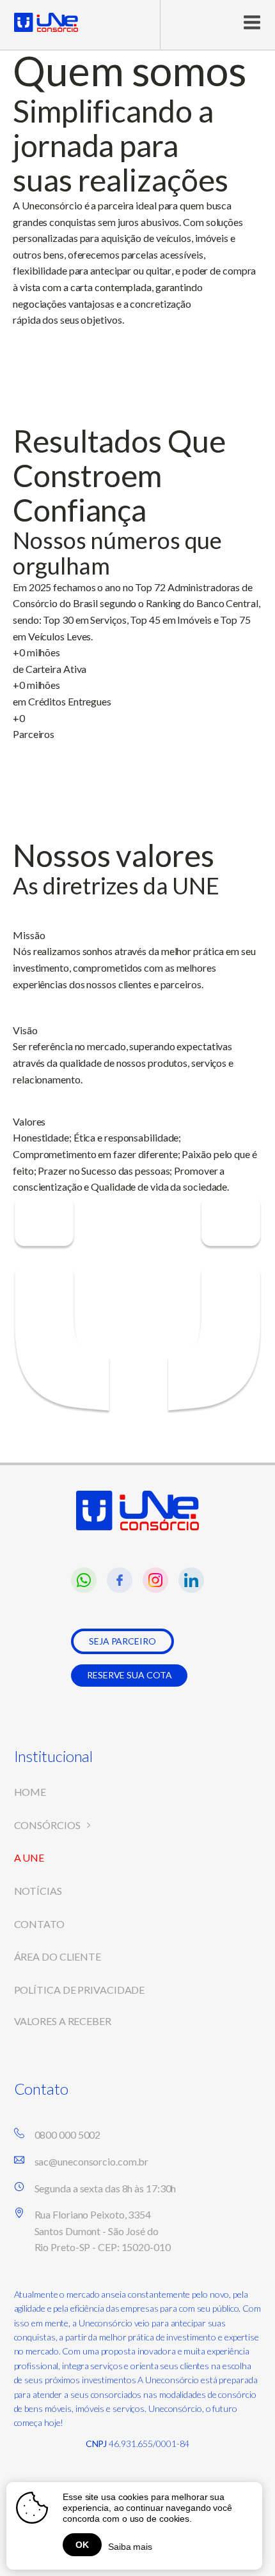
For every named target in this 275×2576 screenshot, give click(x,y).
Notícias (38, 1891)
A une (29, 1857)
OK (82, 2545)
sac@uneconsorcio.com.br (92, 2161)
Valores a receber (63, 2021)
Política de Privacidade (80, 1990)
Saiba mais (130, 2547)
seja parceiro (122, 1641)
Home (30, 1792)
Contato (39, 1924)
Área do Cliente (58, 1956)
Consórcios (47, 1825)
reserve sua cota (129, 1675)
